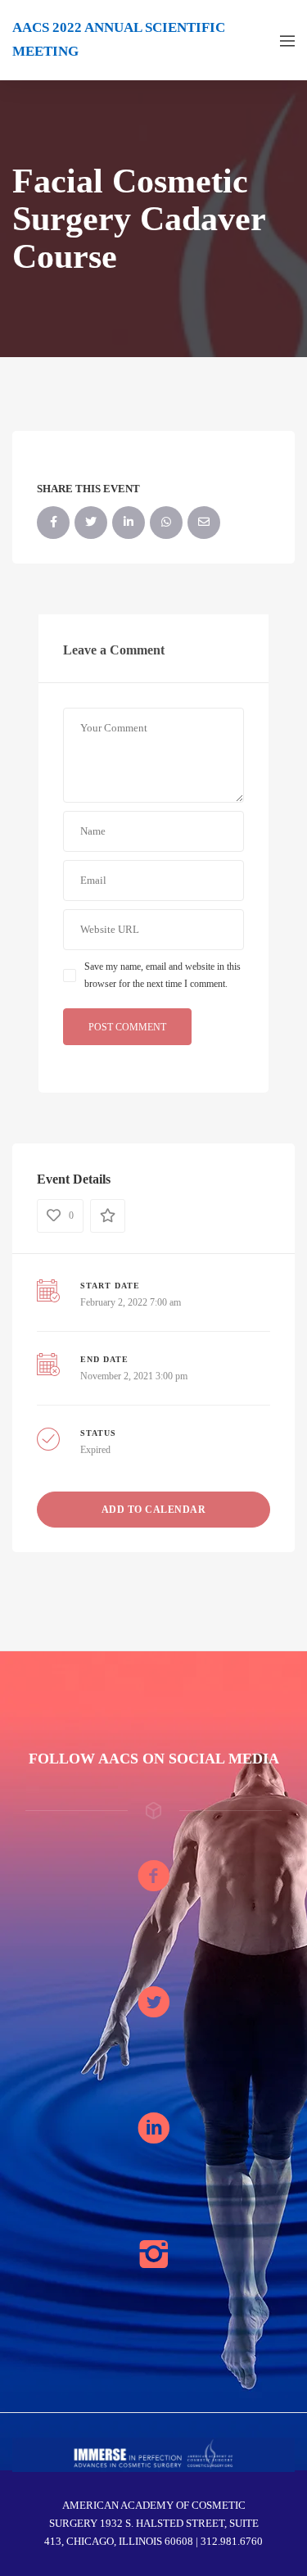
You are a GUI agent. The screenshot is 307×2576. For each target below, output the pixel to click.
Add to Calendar (154, 1510)
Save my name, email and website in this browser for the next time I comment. (163, 975)
